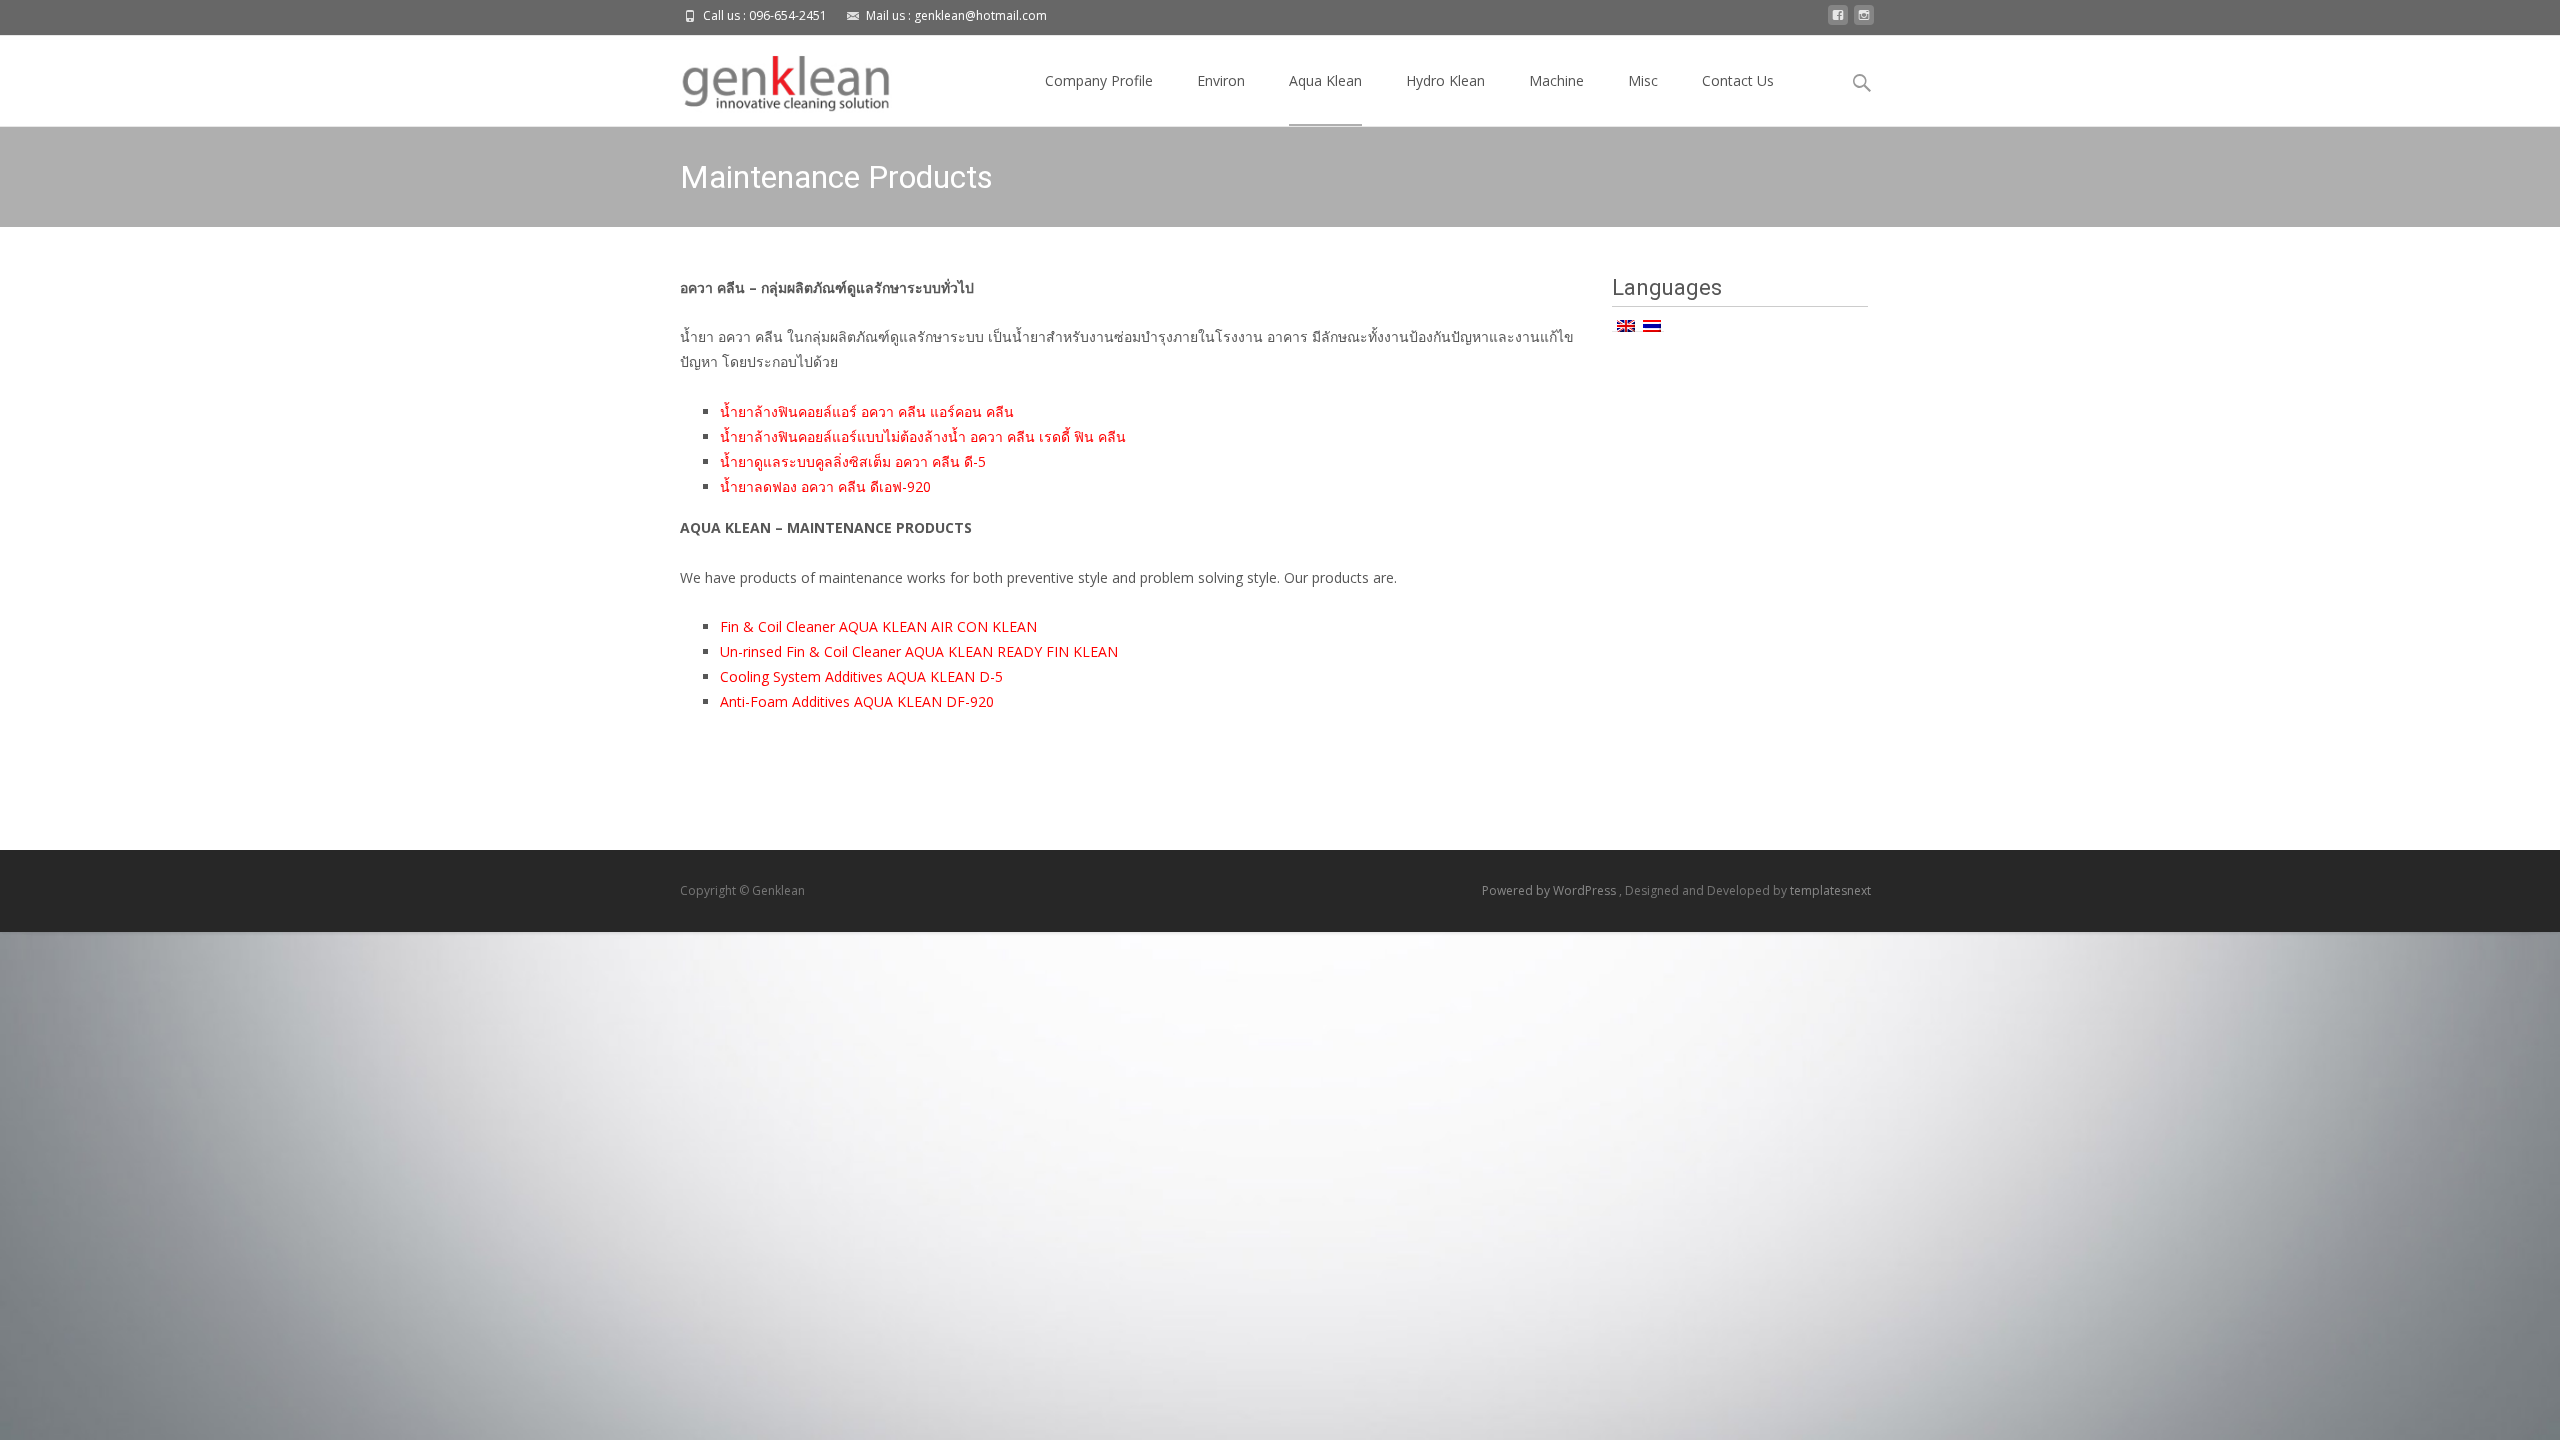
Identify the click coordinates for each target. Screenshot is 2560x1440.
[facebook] (1838, 20)
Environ (1221, 80)
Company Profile (1099, 80)
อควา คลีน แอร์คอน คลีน (937, 411)
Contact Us (1738, 80)
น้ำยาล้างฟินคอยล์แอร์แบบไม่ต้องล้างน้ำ (843, 436)
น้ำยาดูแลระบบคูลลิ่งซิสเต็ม (805, 461)
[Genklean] (770, 76)
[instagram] (1864, 20)
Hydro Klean (1445, 80)
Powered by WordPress (1550, 890)
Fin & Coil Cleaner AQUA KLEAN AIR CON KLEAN (878, 626)
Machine (1556, 80)
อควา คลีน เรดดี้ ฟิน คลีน (1046, 436)
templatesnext (1830, 890)
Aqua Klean (1325, 80)
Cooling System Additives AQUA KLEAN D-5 (861, 676)
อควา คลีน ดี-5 (938, 461)
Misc (1643, 80)
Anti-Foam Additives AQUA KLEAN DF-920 (857, 701)
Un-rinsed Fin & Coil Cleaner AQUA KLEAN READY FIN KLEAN (919, 651)
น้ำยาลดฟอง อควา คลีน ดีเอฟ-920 (825, 486)
